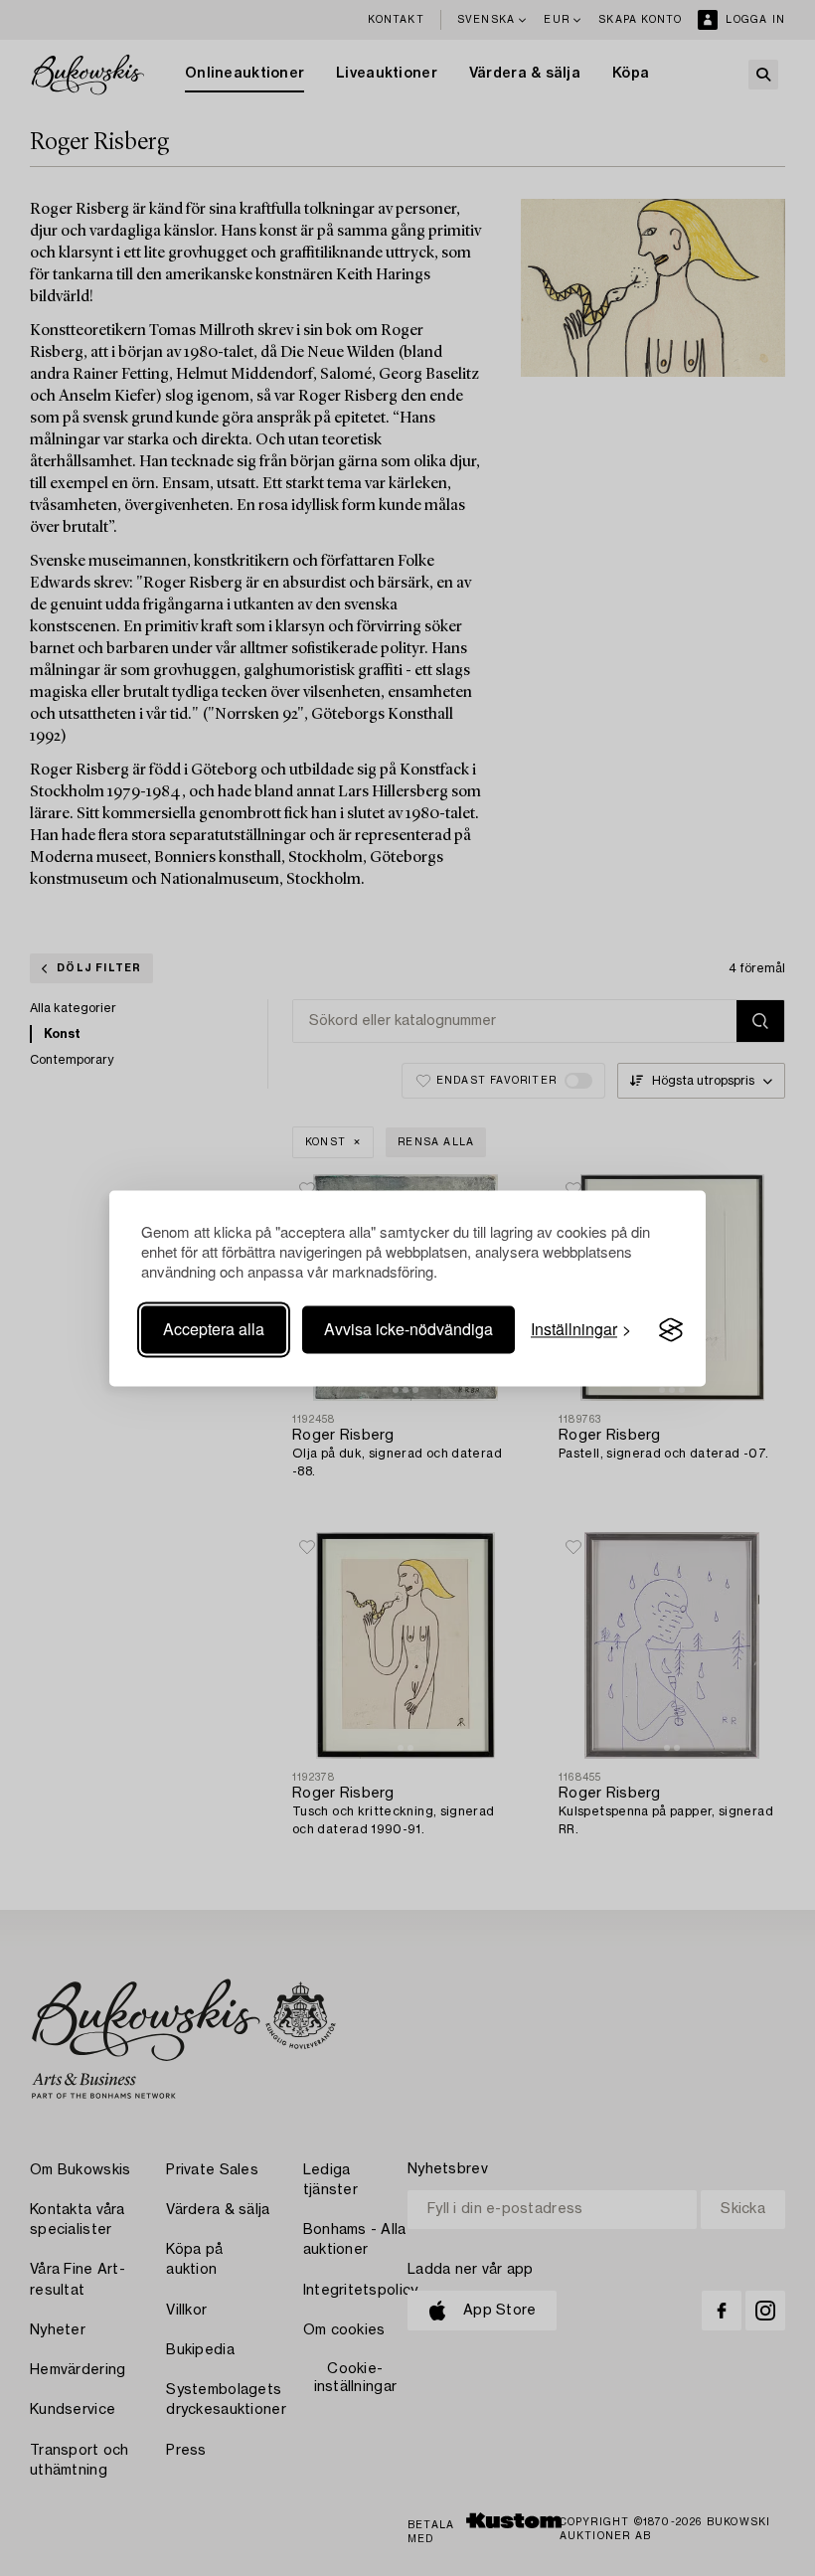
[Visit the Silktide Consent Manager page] (671, 1330)
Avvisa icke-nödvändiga (408, 1330)
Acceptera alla (214, 1330)
